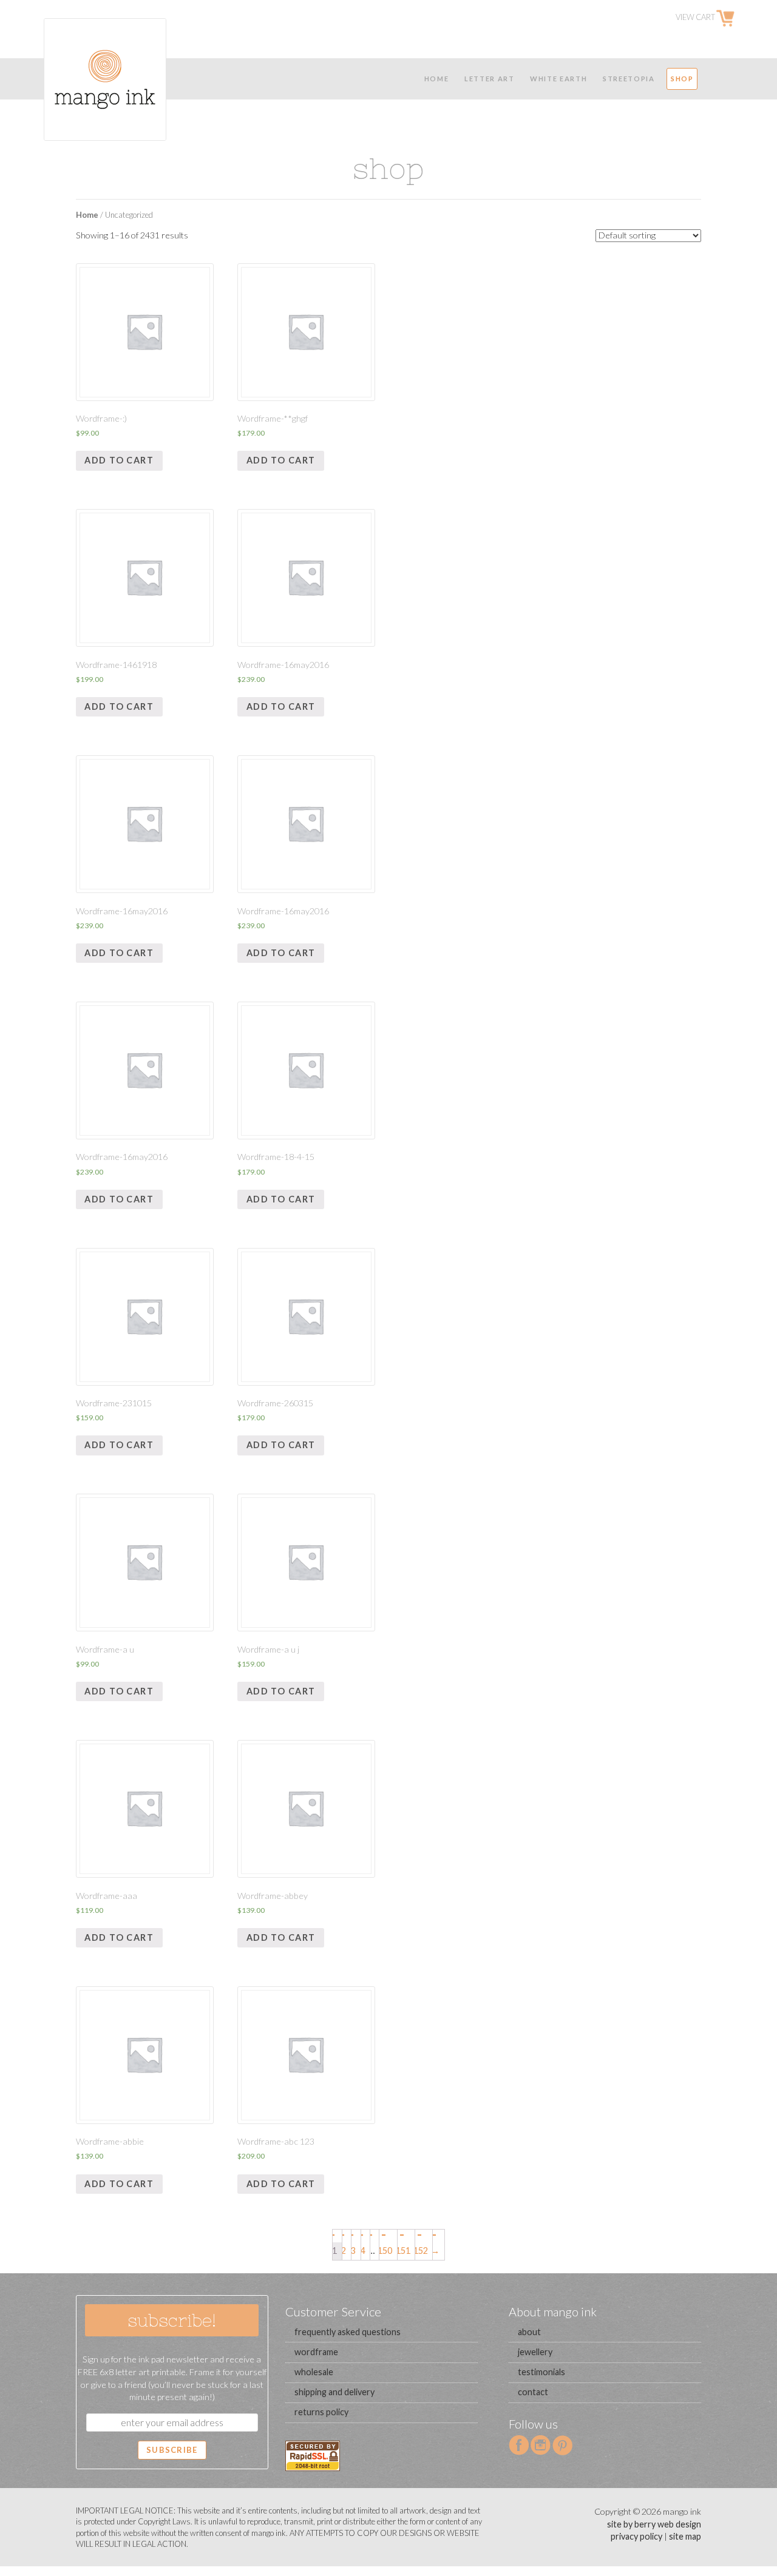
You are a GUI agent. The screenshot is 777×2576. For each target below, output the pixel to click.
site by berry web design (654, 2524)
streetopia (629, 79)
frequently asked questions (348, 2332)
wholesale (314, 2372)
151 (404, 2251)
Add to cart (119, 460)
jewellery (535, 2352)
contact (533, 2392)
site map (685, 2536)
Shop (682, 79)
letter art (490, 79)
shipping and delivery (334, 2392)
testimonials (541, 2372)
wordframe (316, 2352)
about (529, 2332)
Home (87, 215)
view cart (696, 18)
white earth (558, 79)
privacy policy (636, 2536)
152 (422, 2251)
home (437, 79)
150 (386, 2251)
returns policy (321, 2412)
